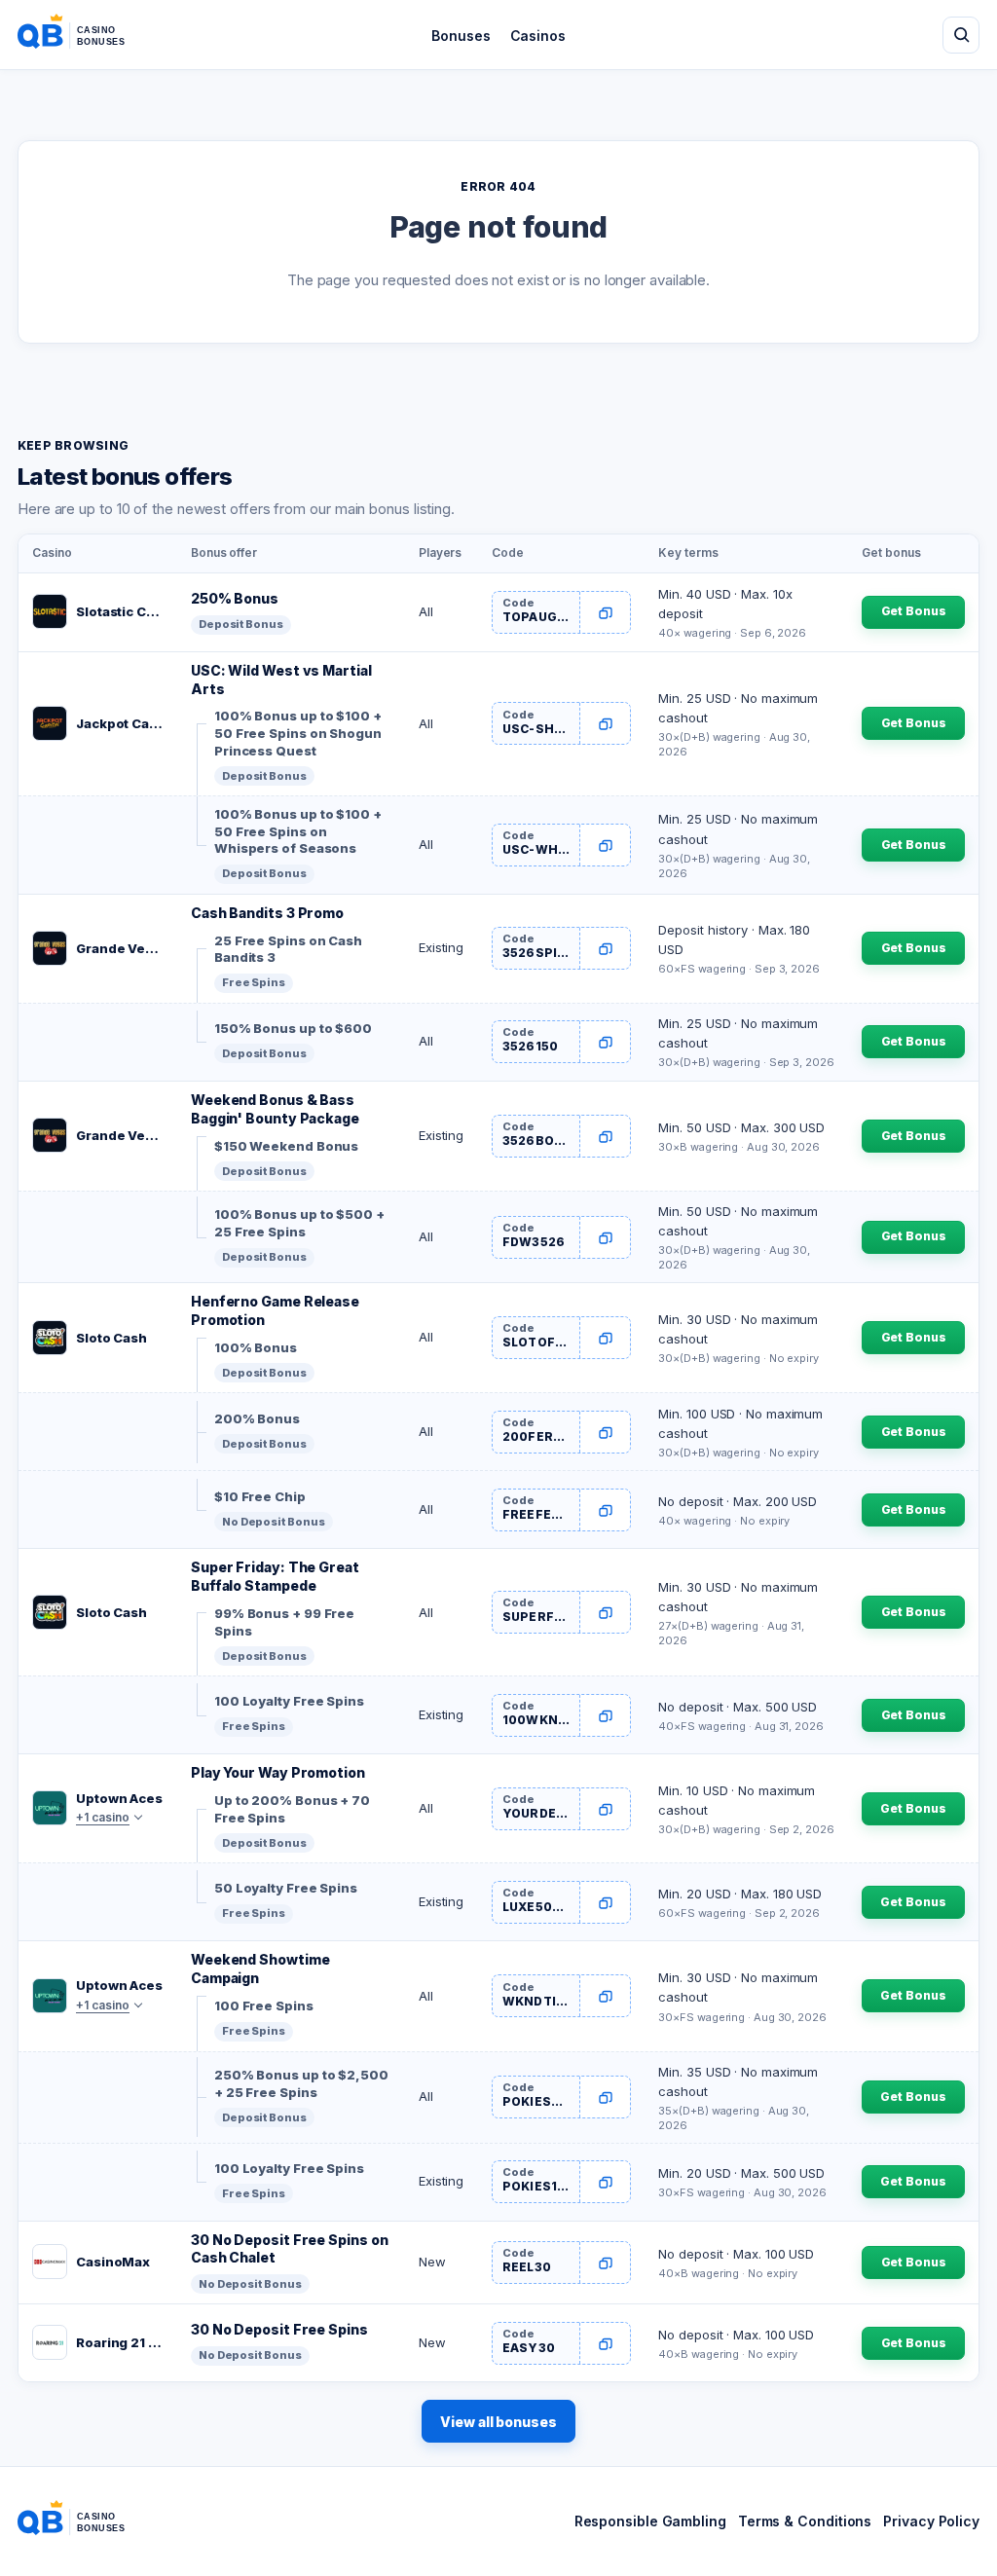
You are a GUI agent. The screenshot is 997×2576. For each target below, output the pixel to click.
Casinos (538, 36)
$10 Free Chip (260, 1496)
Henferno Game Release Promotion (275, 1310)
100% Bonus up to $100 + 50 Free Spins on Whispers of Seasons (298, 831)
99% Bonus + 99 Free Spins (284, 1622)
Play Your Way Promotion (278, 1772)
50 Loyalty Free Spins (286, 1888)
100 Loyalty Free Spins (289, 1701)
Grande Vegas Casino (120, 948)
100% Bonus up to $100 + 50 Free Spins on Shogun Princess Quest (298, 733)
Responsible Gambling (650, 2521)
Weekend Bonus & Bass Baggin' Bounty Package (275, 1109)
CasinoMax (113, 2262)
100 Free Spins (264, 2006)
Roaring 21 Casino (120, 2342)
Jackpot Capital (120, 723)
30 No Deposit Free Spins (279, 2329)
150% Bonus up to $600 (293, 1028)
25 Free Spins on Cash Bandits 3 (288, 949)
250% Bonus (235, 598)
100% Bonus (256, 1347)
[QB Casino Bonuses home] (87, 35)
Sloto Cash (111, 1338)
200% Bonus (257, 1418)
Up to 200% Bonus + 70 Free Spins (292, 1809)
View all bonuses (498, 2422)
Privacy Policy (931, 2521)
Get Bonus (914, 611)
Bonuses (461, 36)
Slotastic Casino (120, 611)
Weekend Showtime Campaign (260, 1969)
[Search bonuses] (961, 35)
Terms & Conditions (805, 2521)
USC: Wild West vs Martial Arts (281, 680)
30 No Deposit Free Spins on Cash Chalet (290, 2249)
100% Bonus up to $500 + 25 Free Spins (299, 1223)
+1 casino (103, 1817)
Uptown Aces (119, 1798)
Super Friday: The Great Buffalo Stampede (275, 1576)
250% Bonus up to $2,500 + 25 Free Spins (301, 2083)
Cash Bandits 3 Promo (267, 913)
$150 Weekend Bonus (286, 1146)
